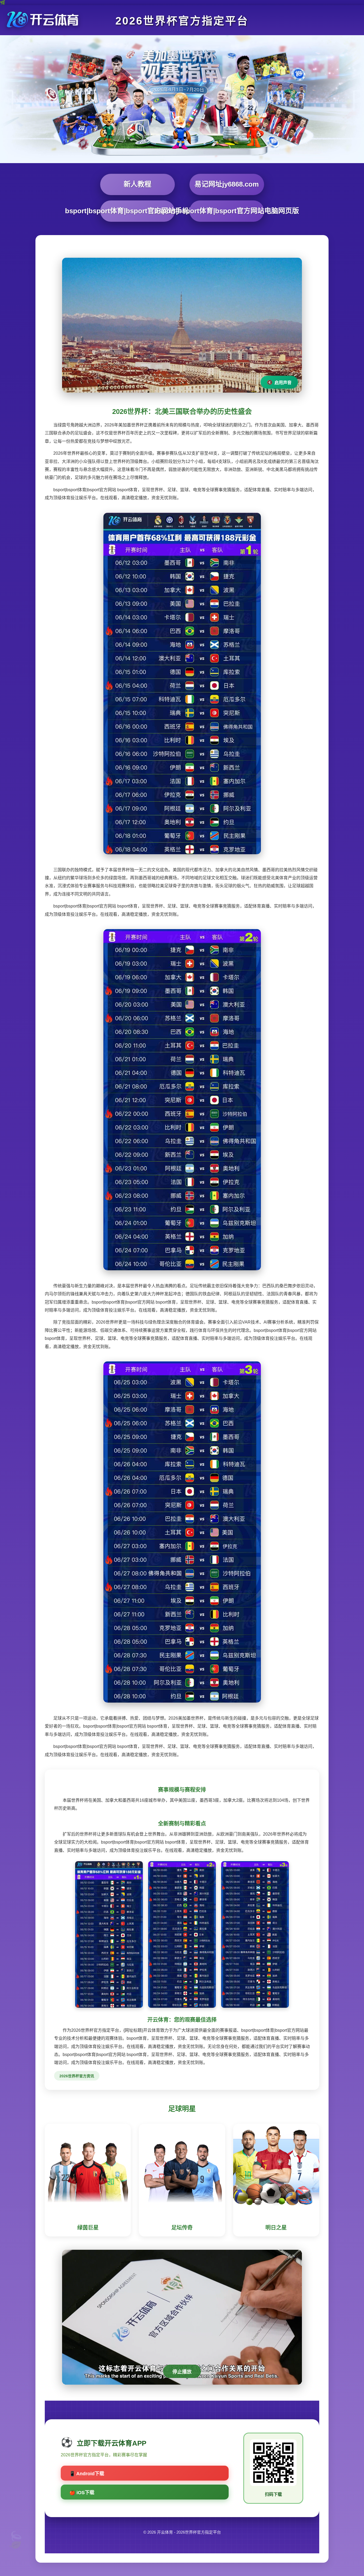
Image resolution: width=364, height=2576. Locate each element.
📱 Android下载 (87, 2474)
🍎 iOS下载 (82, 2493)
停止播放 (182, 2372)
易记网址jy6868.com (227, 184)
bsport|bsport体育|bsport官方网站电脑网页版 (227, 211)
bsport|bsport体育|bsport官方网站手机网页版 (137, 211)
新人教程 (137, 184)
